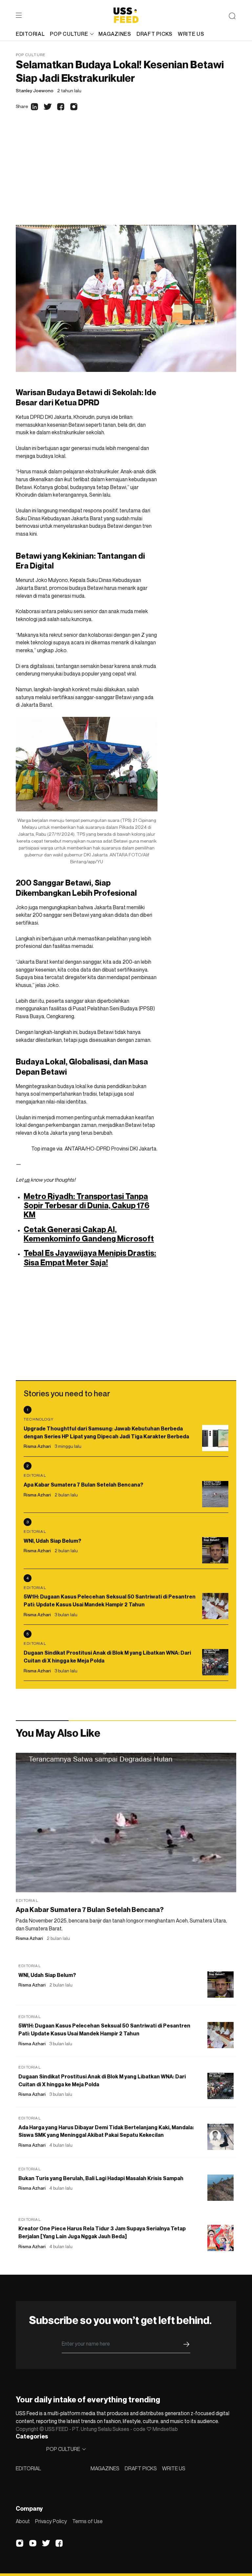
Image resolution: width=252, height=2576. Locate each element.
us (27, 1180)
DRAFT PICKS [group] (155, 34)
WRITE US (174, 2468)
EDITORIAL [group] (30, 34)
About (23, 2521)
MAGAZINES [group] (115, 34)
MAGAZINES (105, 2468)
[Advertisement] (126, 176)
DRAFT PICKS (141, 2468)
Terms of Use (87, 2521)
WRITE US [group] (191, 34)
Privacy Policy (51, 2521)
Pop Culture (31, 55)
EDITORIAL (28, 2468)
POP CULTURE (69, 34)
